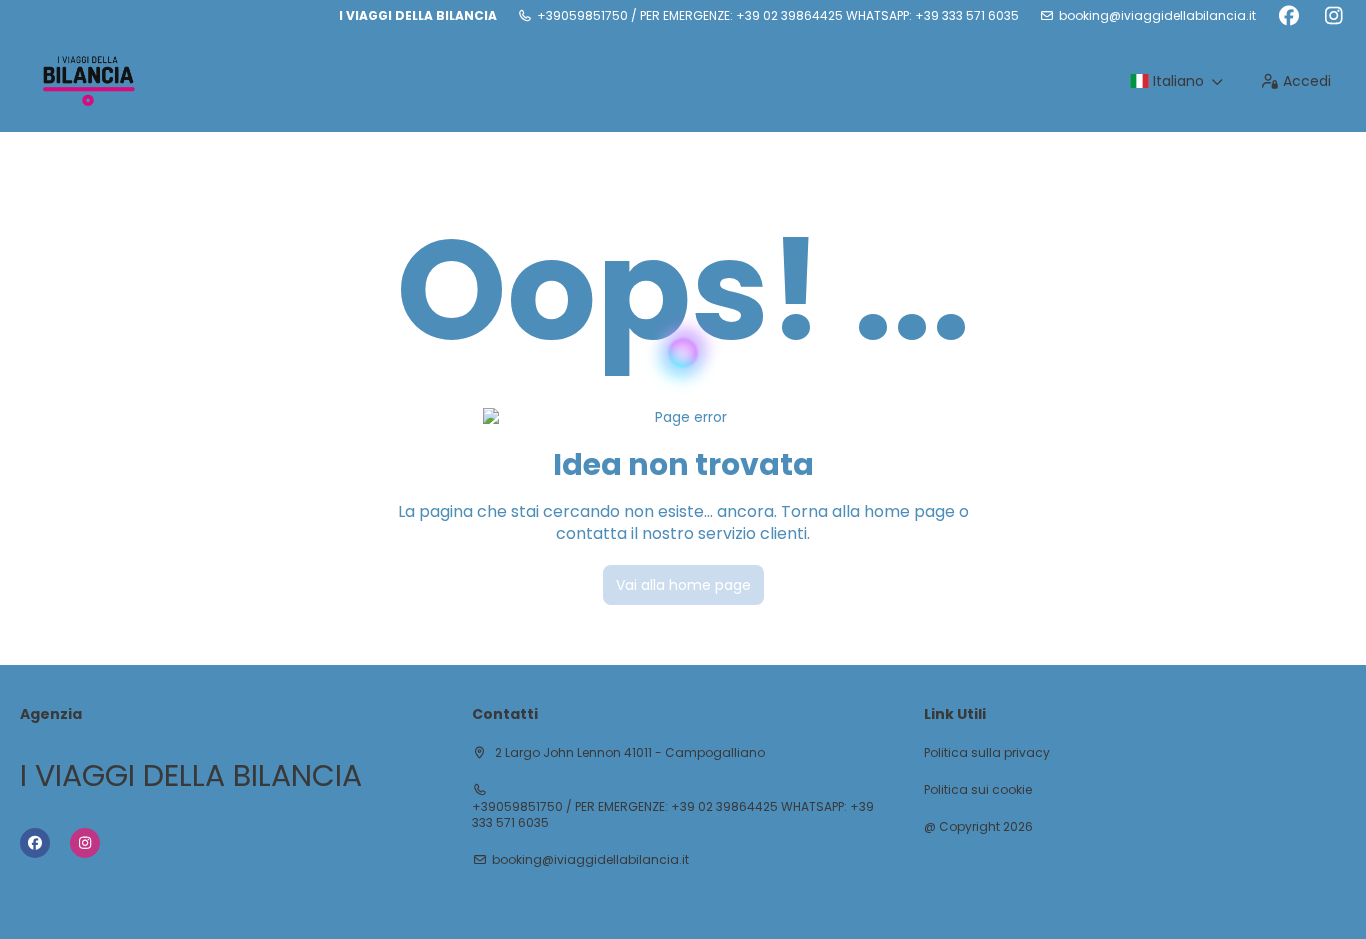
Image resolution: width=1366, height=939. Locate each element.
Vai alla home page (683, 585)
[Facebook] (1288, 16)
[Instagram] (1333, 16)
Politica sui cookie (978, 790)
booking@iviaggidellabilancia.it (1157, 16)
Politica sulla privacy (987, 753)
